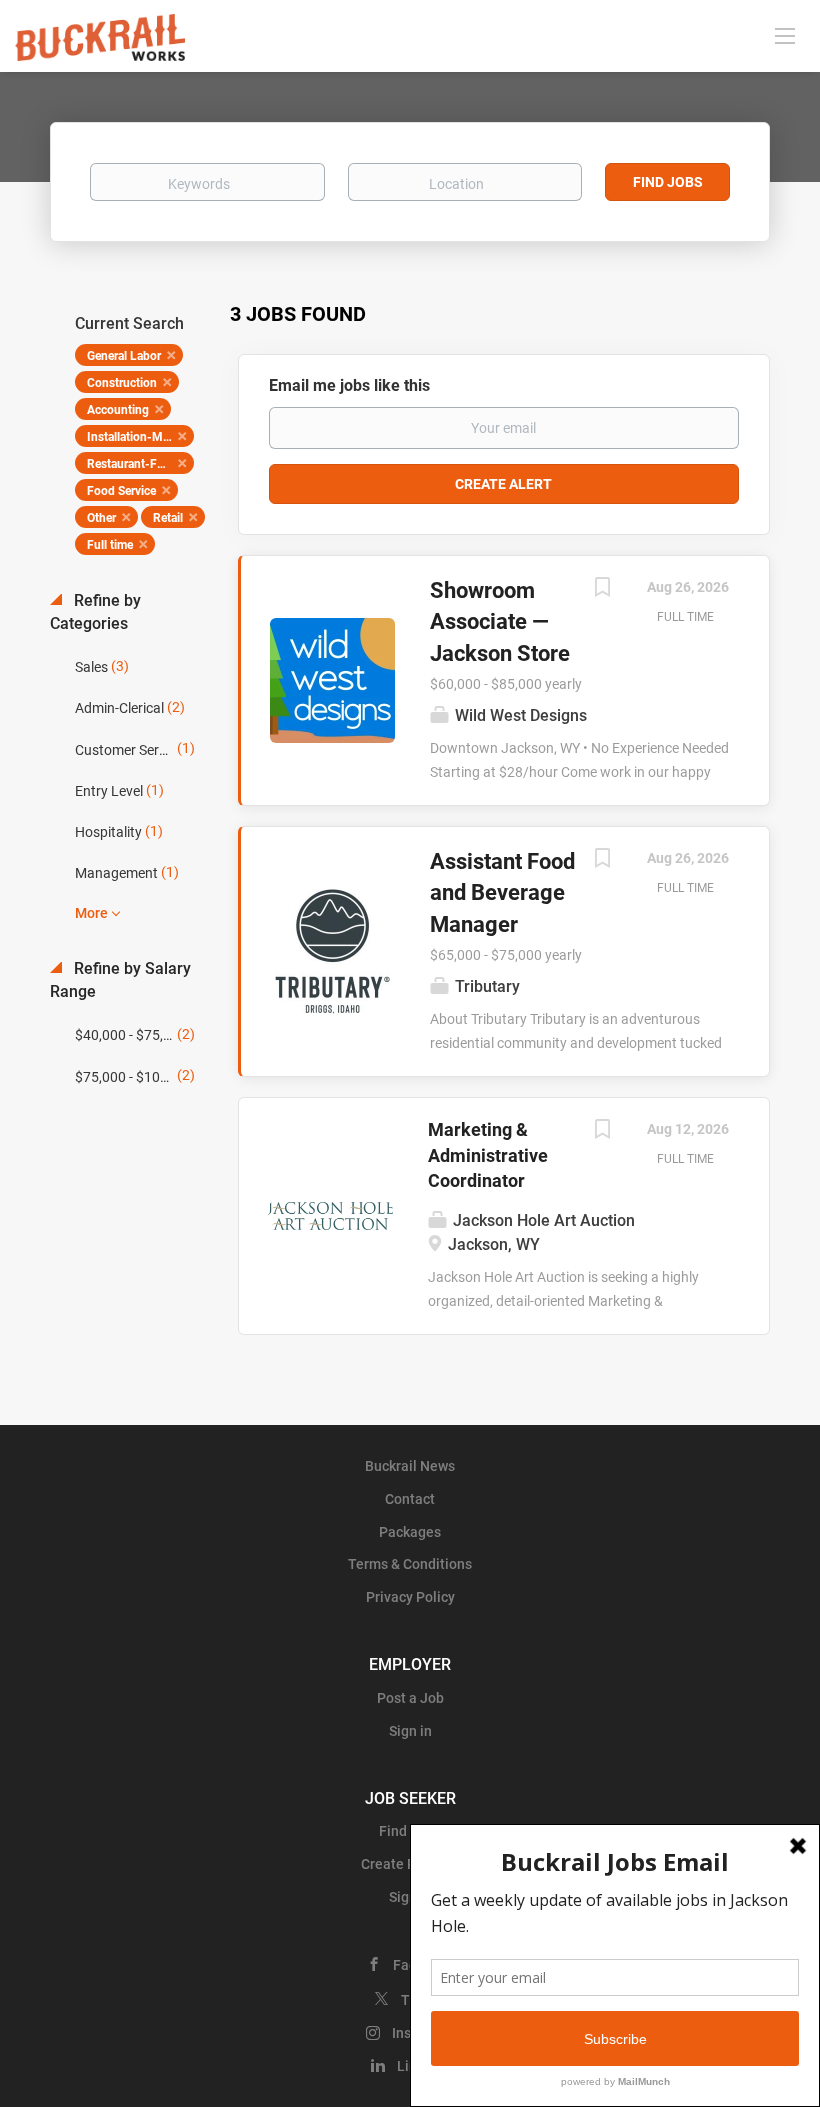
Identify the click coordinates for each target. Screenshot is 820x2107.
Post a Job (410, 1698)
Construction (122, 383)
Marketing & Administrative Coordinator (488, 1155)
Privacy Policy (410, 1597)
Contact (410, 1499)
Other (101, 518)
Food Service (121, 491)
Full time (110, 545)
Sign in (410, 1731)
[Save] (602, 589)
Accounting (118, 410)
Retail (168, 518)
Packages (410, 1532)
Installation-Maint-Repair (140, 437)
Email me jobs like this (349, 385)
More (91, 913)
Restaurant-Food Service (140, 464)
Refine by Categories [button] (95, 612)
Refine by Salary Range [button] (120, 980)
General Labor (124, 356)
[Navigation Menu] (785, 35)
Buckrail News (410, 1466)
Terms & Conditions (410, 1564)
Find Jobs (668, 182)
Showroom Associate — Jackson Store (500, 622)
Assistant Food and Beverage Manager (502, 893)
